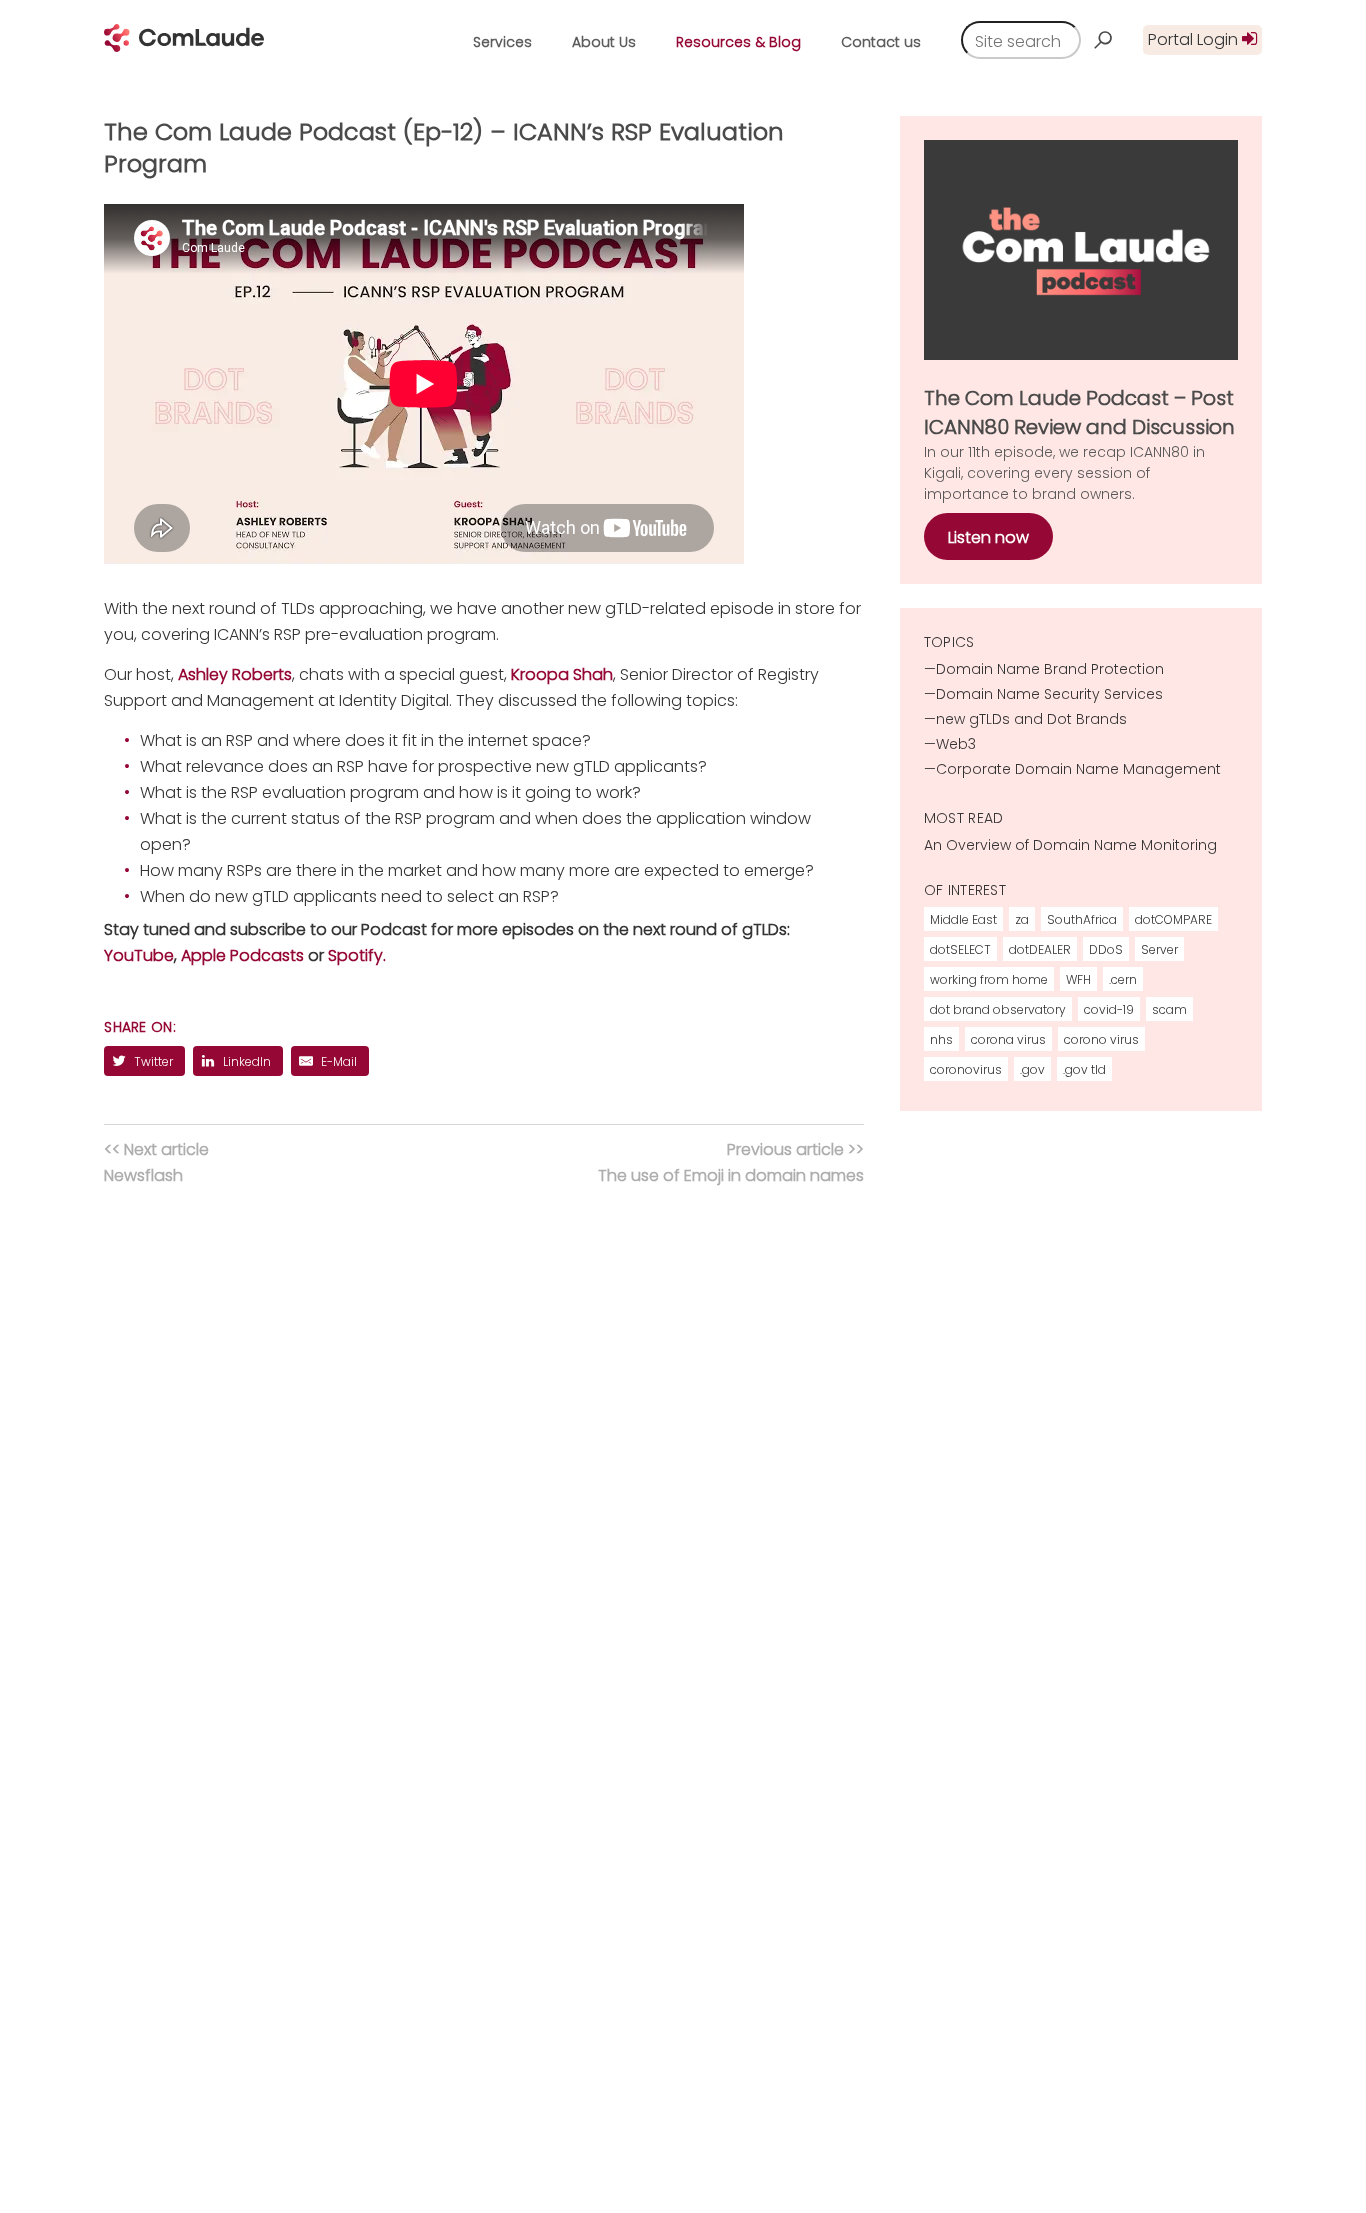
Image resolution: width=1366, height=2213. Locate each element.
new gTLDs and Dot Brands (1031, 719)
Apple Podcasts (242, 955)
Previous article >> (731, 1162)
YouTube (139, 955)
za (1022, 919)
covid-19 (1109, 1009)
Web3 (956, 744)
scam (1169, 1009)
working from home (989, 979)
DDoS (1106, 949)
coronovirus (966, 1069)
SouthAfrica (1082, 919)
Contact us (881, 42)
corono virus (1101, 1039)
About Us (604, 42)
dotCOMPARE (1173, 919)
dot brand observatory (998, 1009)
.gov (1032, 1069)
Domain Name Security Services (1049, 694)
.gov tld (1084, 1069)
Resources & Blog (738, 42)
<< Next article (156, 1162)
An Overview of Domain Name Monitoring (1070, 845)
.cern (1123, 979)
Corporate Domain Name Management (1078, 769)
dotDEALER (1040, 949)
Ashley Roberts (235, 674)
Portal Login (1195, 39)
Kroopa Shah (562, 674)
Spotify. (357, 955)
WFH (1078, 979)
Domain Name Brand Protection (1050, 669)
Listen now (988, 537)
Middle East (963, 919)
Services (502, 42)
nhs (941, 1039)
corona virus (1008, 1039)
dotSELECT (960, 949)
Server (1159, 949)
